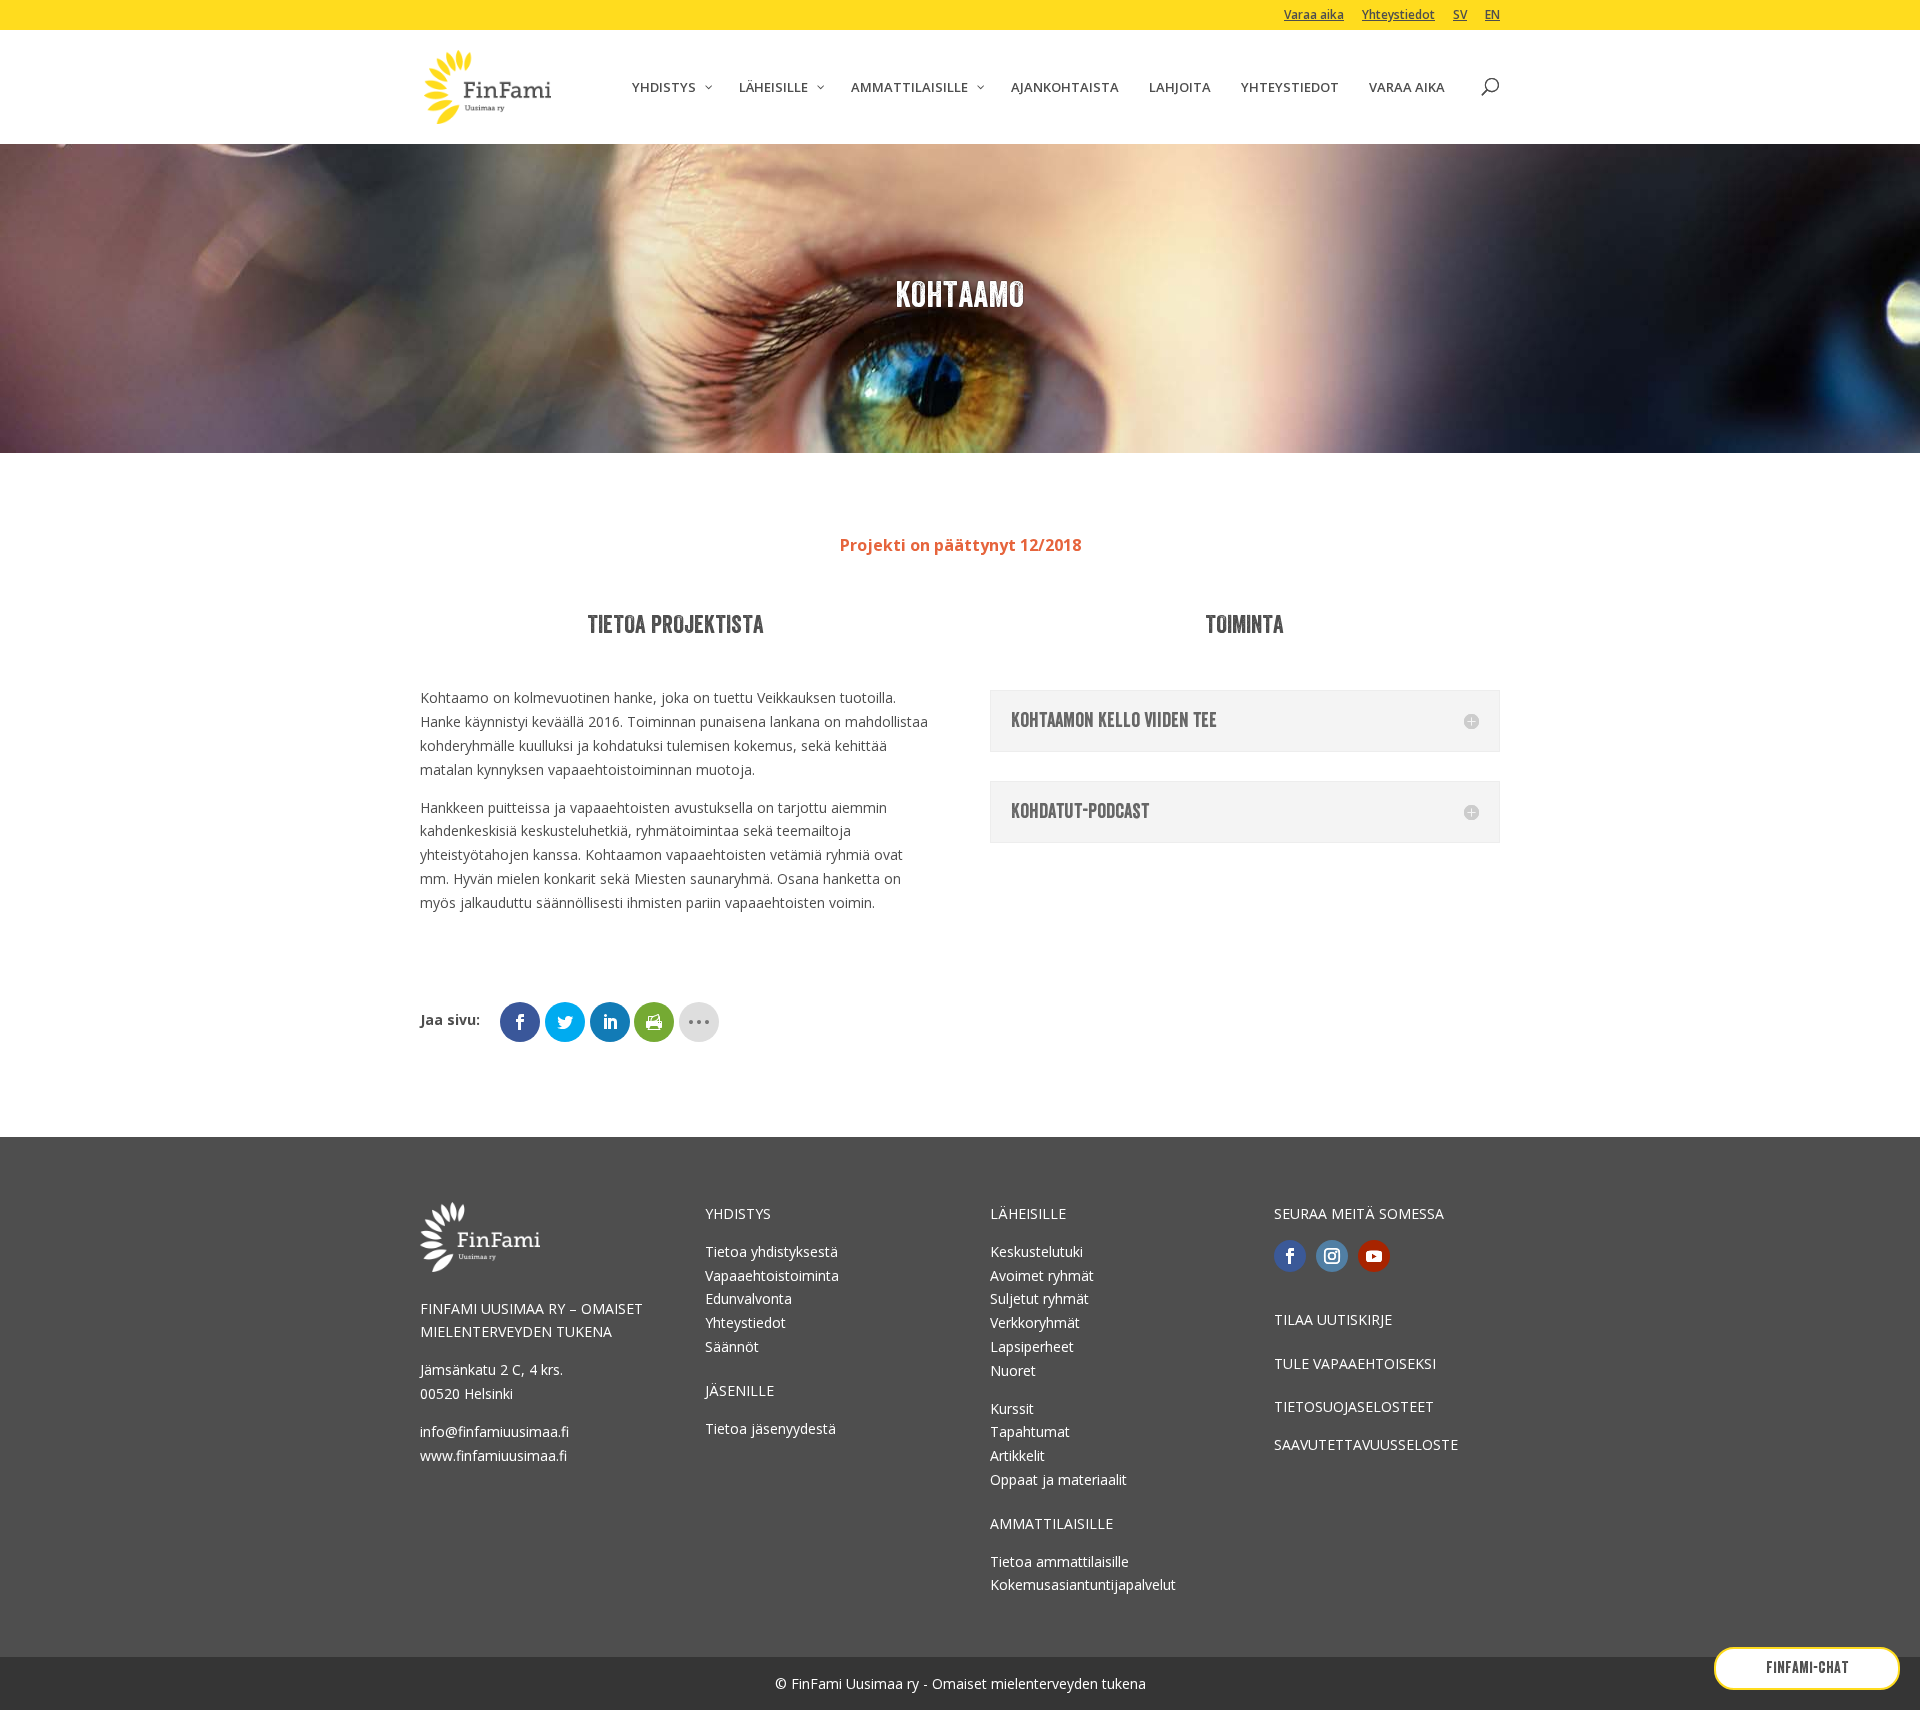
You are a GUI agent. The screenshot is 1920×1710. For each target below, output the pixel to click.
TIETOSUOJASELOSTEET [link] (1354, 1406)
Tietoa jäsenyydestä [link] (770, 1428)
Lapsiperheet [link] (1032, 1346)
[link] (487, 85)
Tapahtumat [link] (1030, 1431)
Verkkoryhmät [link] (1035, 1322)
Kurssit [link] (1012, 1408)
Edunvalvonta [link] (748, 1298)
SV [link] (1460, 16)
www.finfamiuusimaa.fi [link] (493, 1455)
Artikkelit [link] (1017, 1455)
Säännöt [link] (732, 1346)
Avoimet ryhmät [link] (1042, 1275)
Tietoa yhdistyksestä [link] (771, 1251)
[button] (1290, 1256)
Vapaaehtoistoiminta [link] (772, 1275)
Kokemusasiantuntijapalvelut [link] (1083, 1584)
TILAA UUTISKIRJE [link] (1333, 1319)
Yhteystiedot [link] (1398, 16)
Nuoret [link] (1013, 1370)
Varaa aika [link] (1314, 16)
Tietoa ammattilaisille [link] (1059, 1561)
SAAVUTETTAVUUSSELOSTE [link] (1366, 1444)
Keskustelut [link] (1027, 1251)
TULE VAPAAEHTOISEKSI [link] (1355, 1363)
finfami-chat (1807, 1668)
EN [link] (1492, 16)
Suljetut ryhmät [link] (1039, 1298)
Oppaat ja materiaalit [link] (1058, 1479)
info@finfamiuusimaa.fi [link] (494, 1431)
